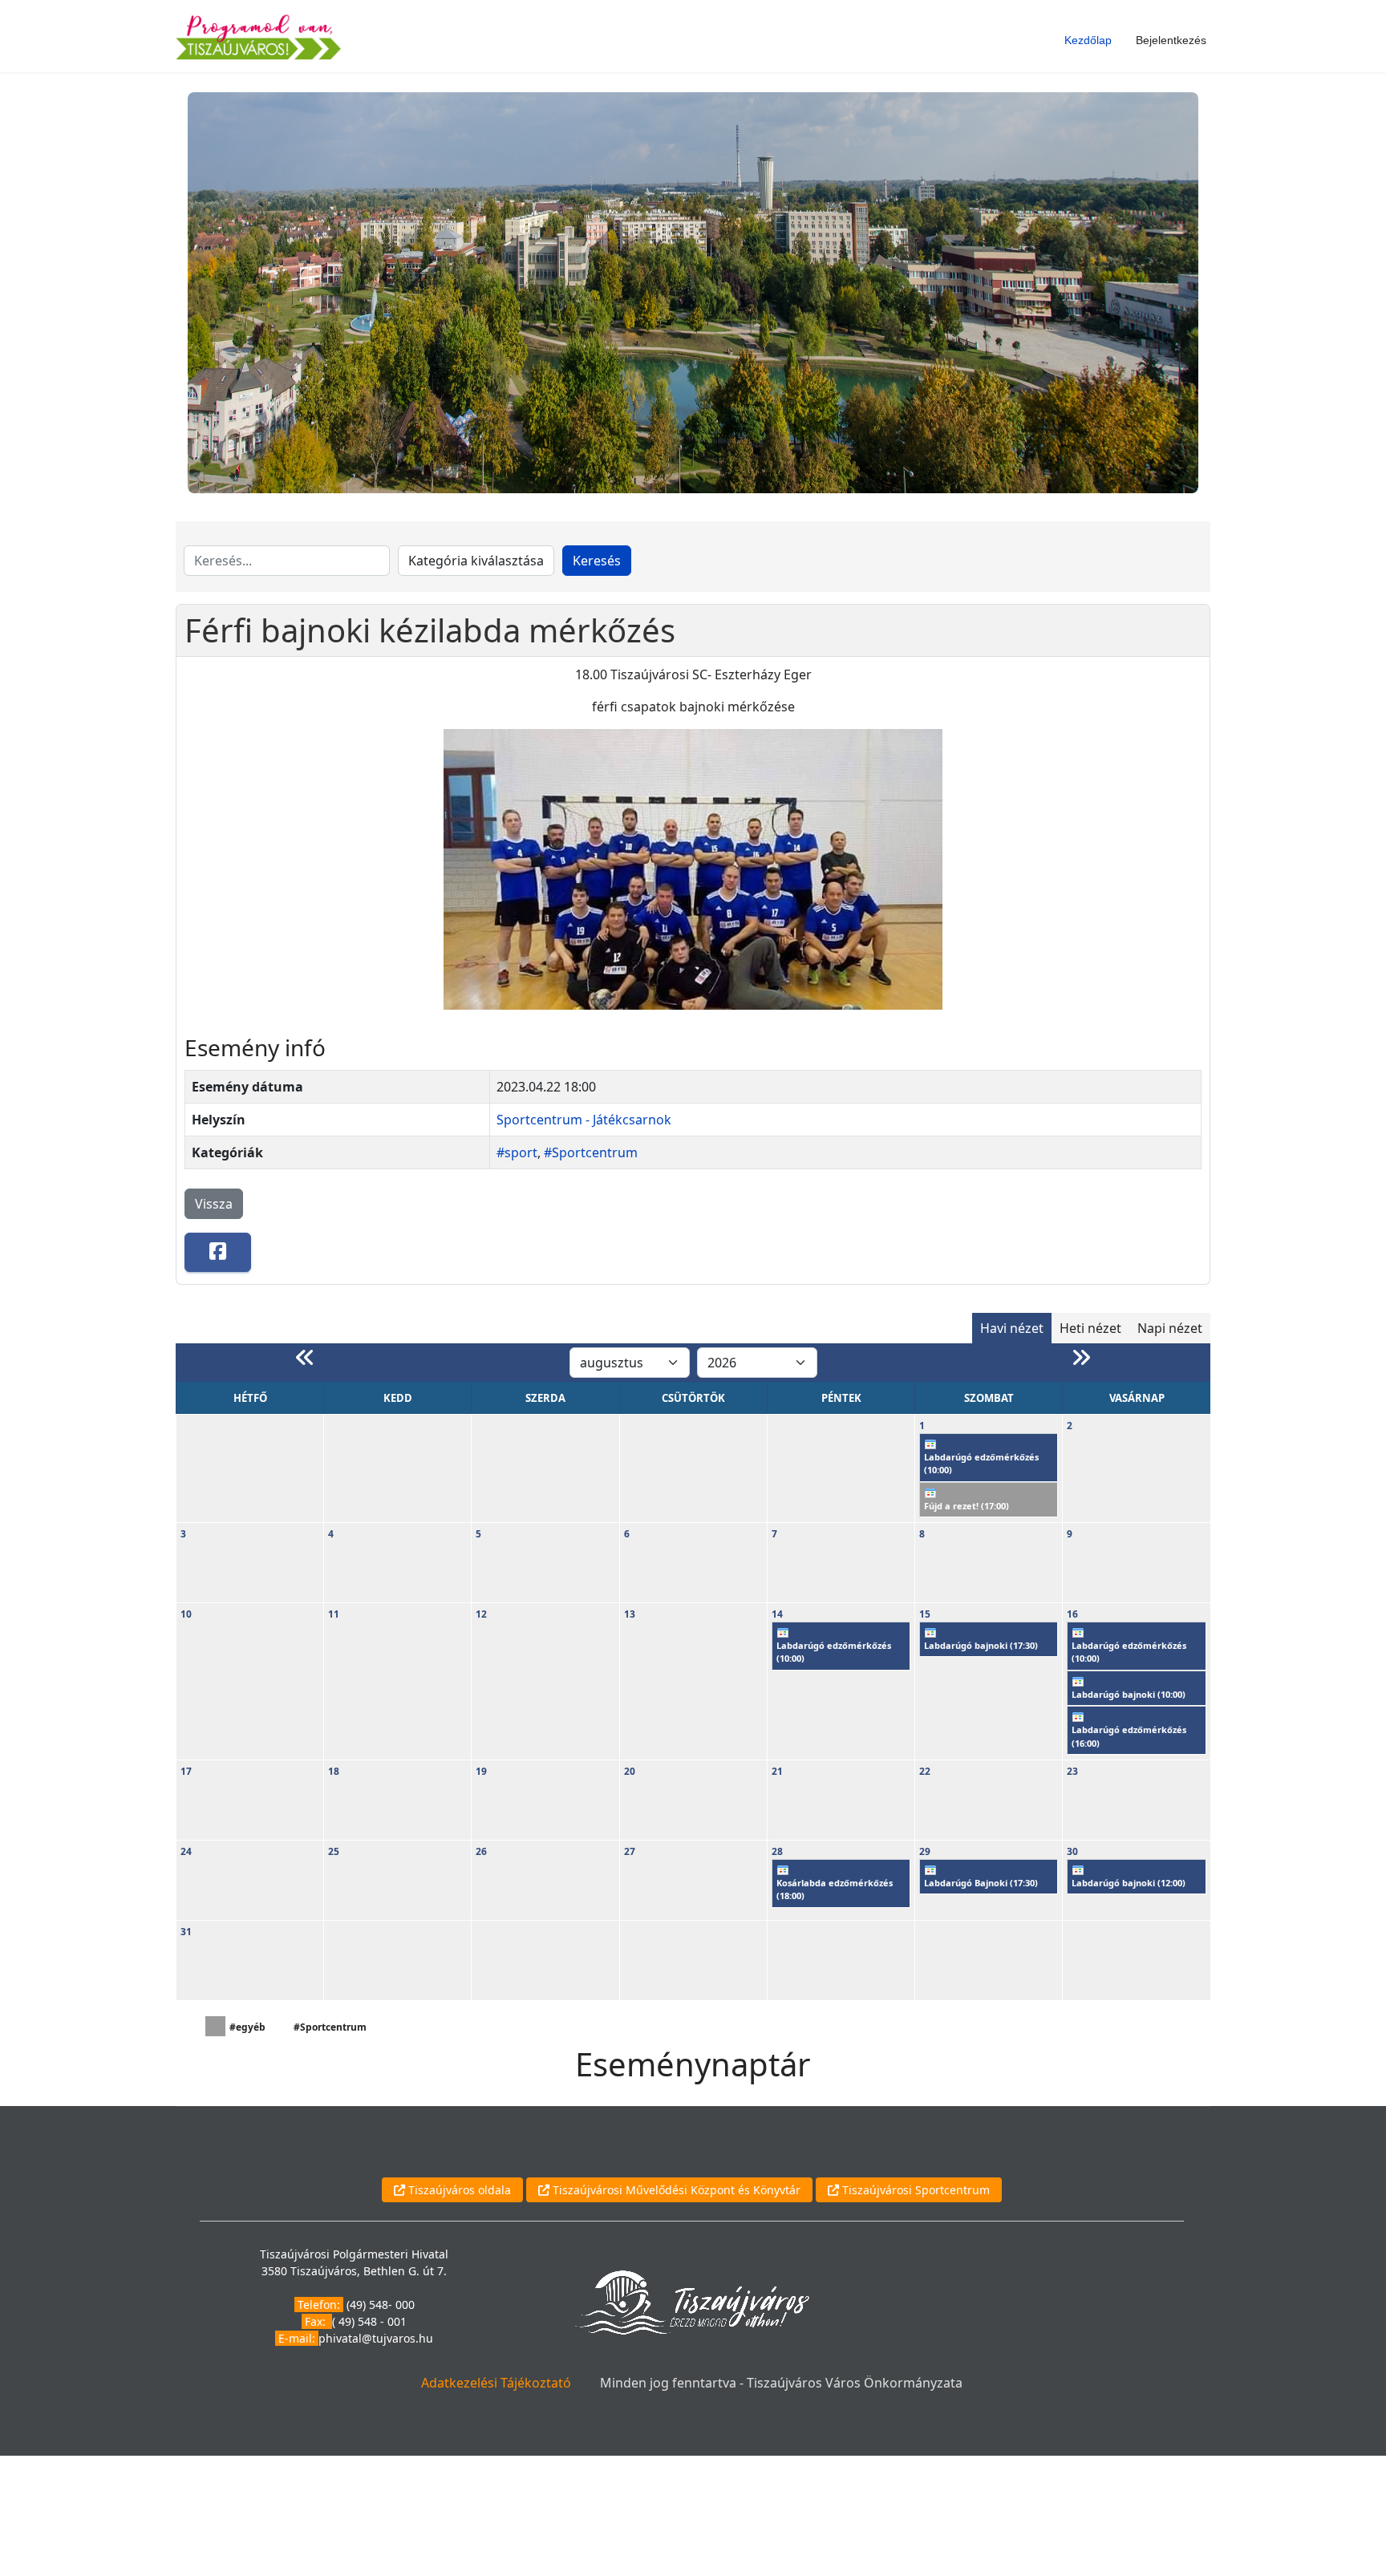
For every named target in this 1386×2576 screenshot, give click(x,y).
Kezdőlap (1088, 40)
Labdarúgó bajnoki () (981, 1645)
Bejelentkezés (1171, 40)
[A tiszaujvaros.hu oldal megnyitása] (692, 2301)
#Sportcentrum (591, 1152)
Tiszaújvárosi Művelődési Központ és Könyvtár (675, 2190)
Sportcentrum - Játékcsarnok (584, 1120)
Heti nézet (1090, 1328)
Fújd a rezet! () (967, 1506)
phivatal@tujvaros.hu (376, 2338)
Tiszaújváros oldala (458, 2190)
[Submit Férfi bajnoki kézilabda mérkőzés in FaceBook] (218, 1252)
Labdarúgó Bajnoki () (981, 1883)
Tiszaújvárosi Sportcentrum (914, 2190)
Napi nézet (1170, 1328)
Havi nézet (1012, 1328)
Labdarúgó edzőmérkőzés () (981, 1464)
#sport (517, 1152)
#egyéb (247, 2027)
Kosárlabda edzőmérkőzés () (835, 1889)
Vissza (214, 1204)
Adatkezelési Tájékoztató (496, 2383)
